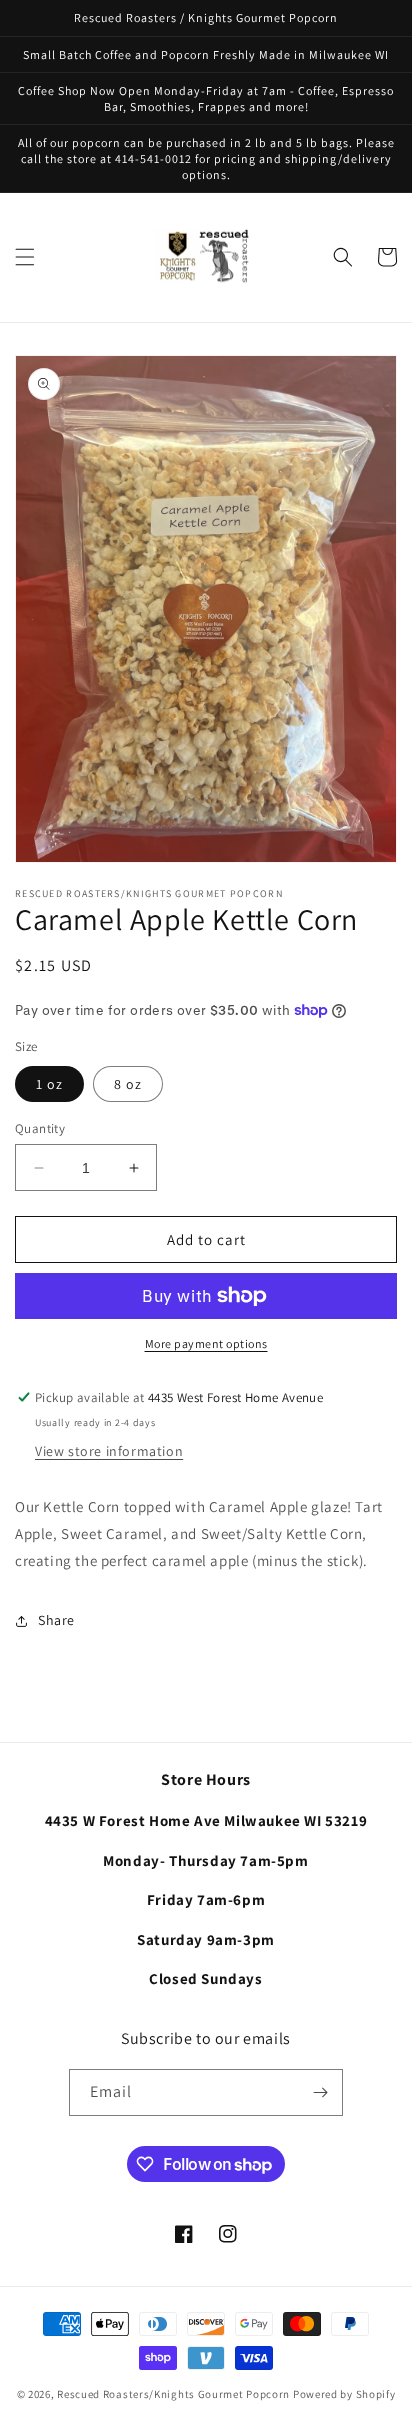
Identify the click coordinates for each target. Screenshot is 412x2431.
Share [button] (56, 1620)
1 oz (49, 1084)
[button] (25, 257)
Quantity (40, 1128)
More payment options (206, 1343)
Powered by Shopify (344, 2394)
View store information (109, 1451)
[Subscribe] (320, 2092)
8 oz (128, 1084)
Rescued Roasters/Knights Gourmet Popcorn (173, 2394)
